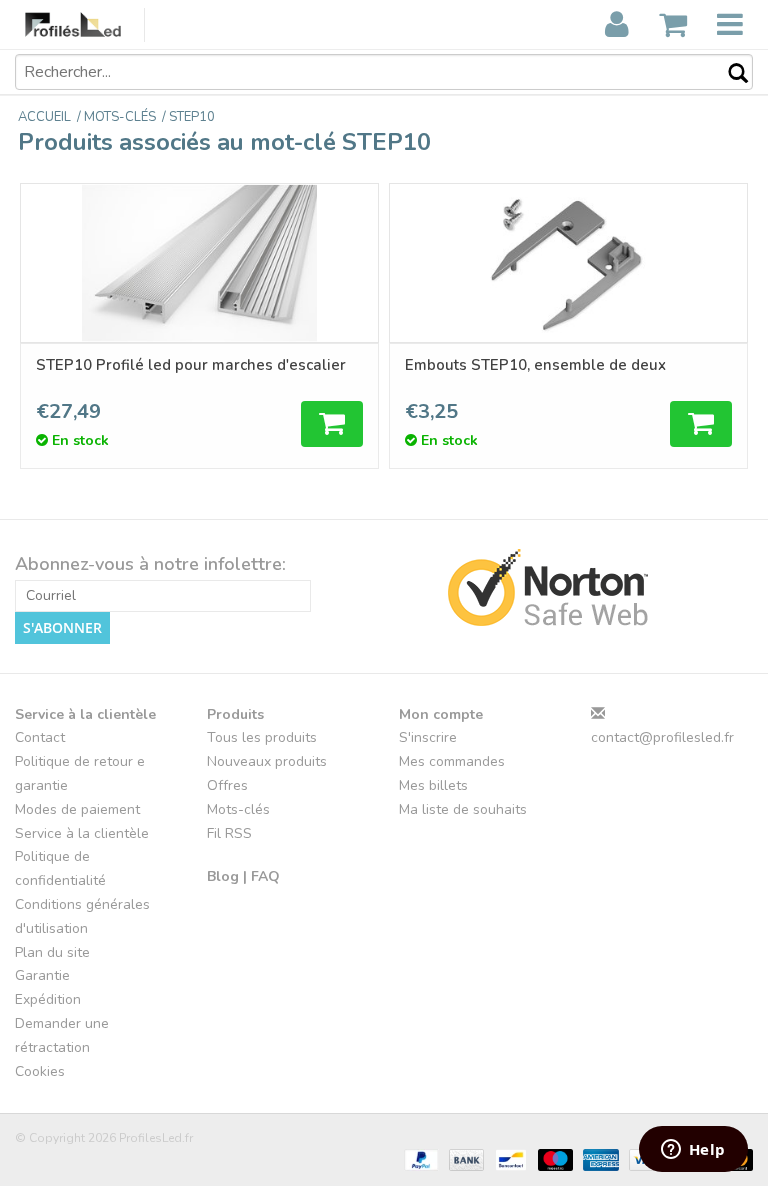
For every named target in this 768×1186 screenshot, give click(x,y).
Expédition (48, 999)
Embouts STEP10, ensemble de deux (535, 365)
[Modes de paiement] (419, 1159)
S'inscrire (428, 737)
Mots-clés (238, 809)
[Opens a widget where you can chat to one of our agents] (693, 1151)
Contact (40, 737)
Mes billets (433, 785)
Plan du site (52, 952)
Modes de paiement (77, 809)
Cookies (40, 1071)
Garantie (42, 975)
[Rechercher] (728, 74)
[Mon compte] (617, 25)
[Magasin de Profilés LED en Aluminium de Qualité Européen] (85, 25)
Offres (227, 785)
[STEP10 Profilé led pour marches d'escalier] (199, 263)
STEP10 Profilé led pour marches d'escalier (191, 365)
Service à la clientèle (82, 833)
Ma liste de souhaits (463, 809)
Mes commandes (452, 761)
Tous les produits (262, 737)
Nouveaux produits (267, 761)
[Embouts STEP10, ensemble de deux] (568, 263)
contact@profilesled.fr (662, 737)
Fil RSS (229, 833)
